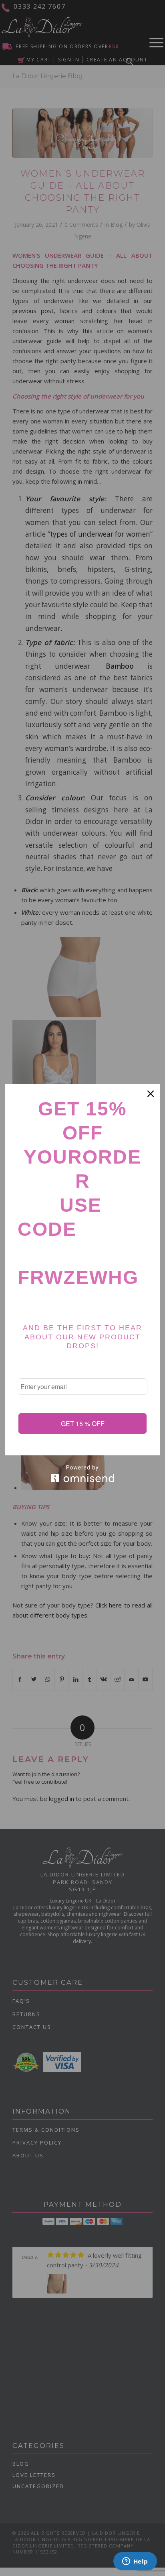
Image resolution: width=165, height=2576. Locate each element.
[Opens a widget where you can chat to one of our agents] (135, 2562)
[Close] (151, 1094)
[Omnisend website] (82, 1474)
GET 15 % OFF (83, 1423)
